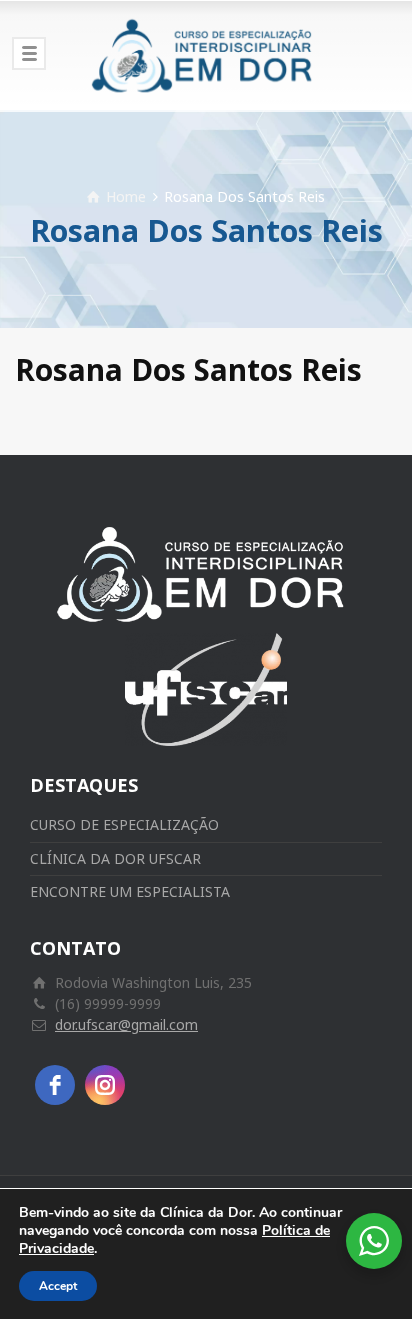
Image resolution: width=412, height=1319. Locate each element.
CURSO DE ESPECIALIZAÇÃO (124, 824)
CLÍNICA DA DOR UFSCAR (115, 858)
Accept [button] (58, 1286)
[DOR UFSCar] (206, 55)
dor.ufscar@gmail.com (126, 1024)
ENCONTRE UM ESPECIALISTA (130, 891)
